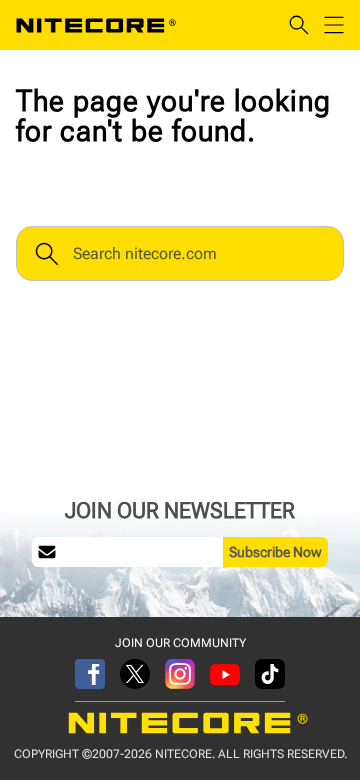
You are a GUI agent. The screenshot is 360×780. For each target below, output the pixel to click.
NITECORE (96, 25)
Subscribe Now (275, 552)
